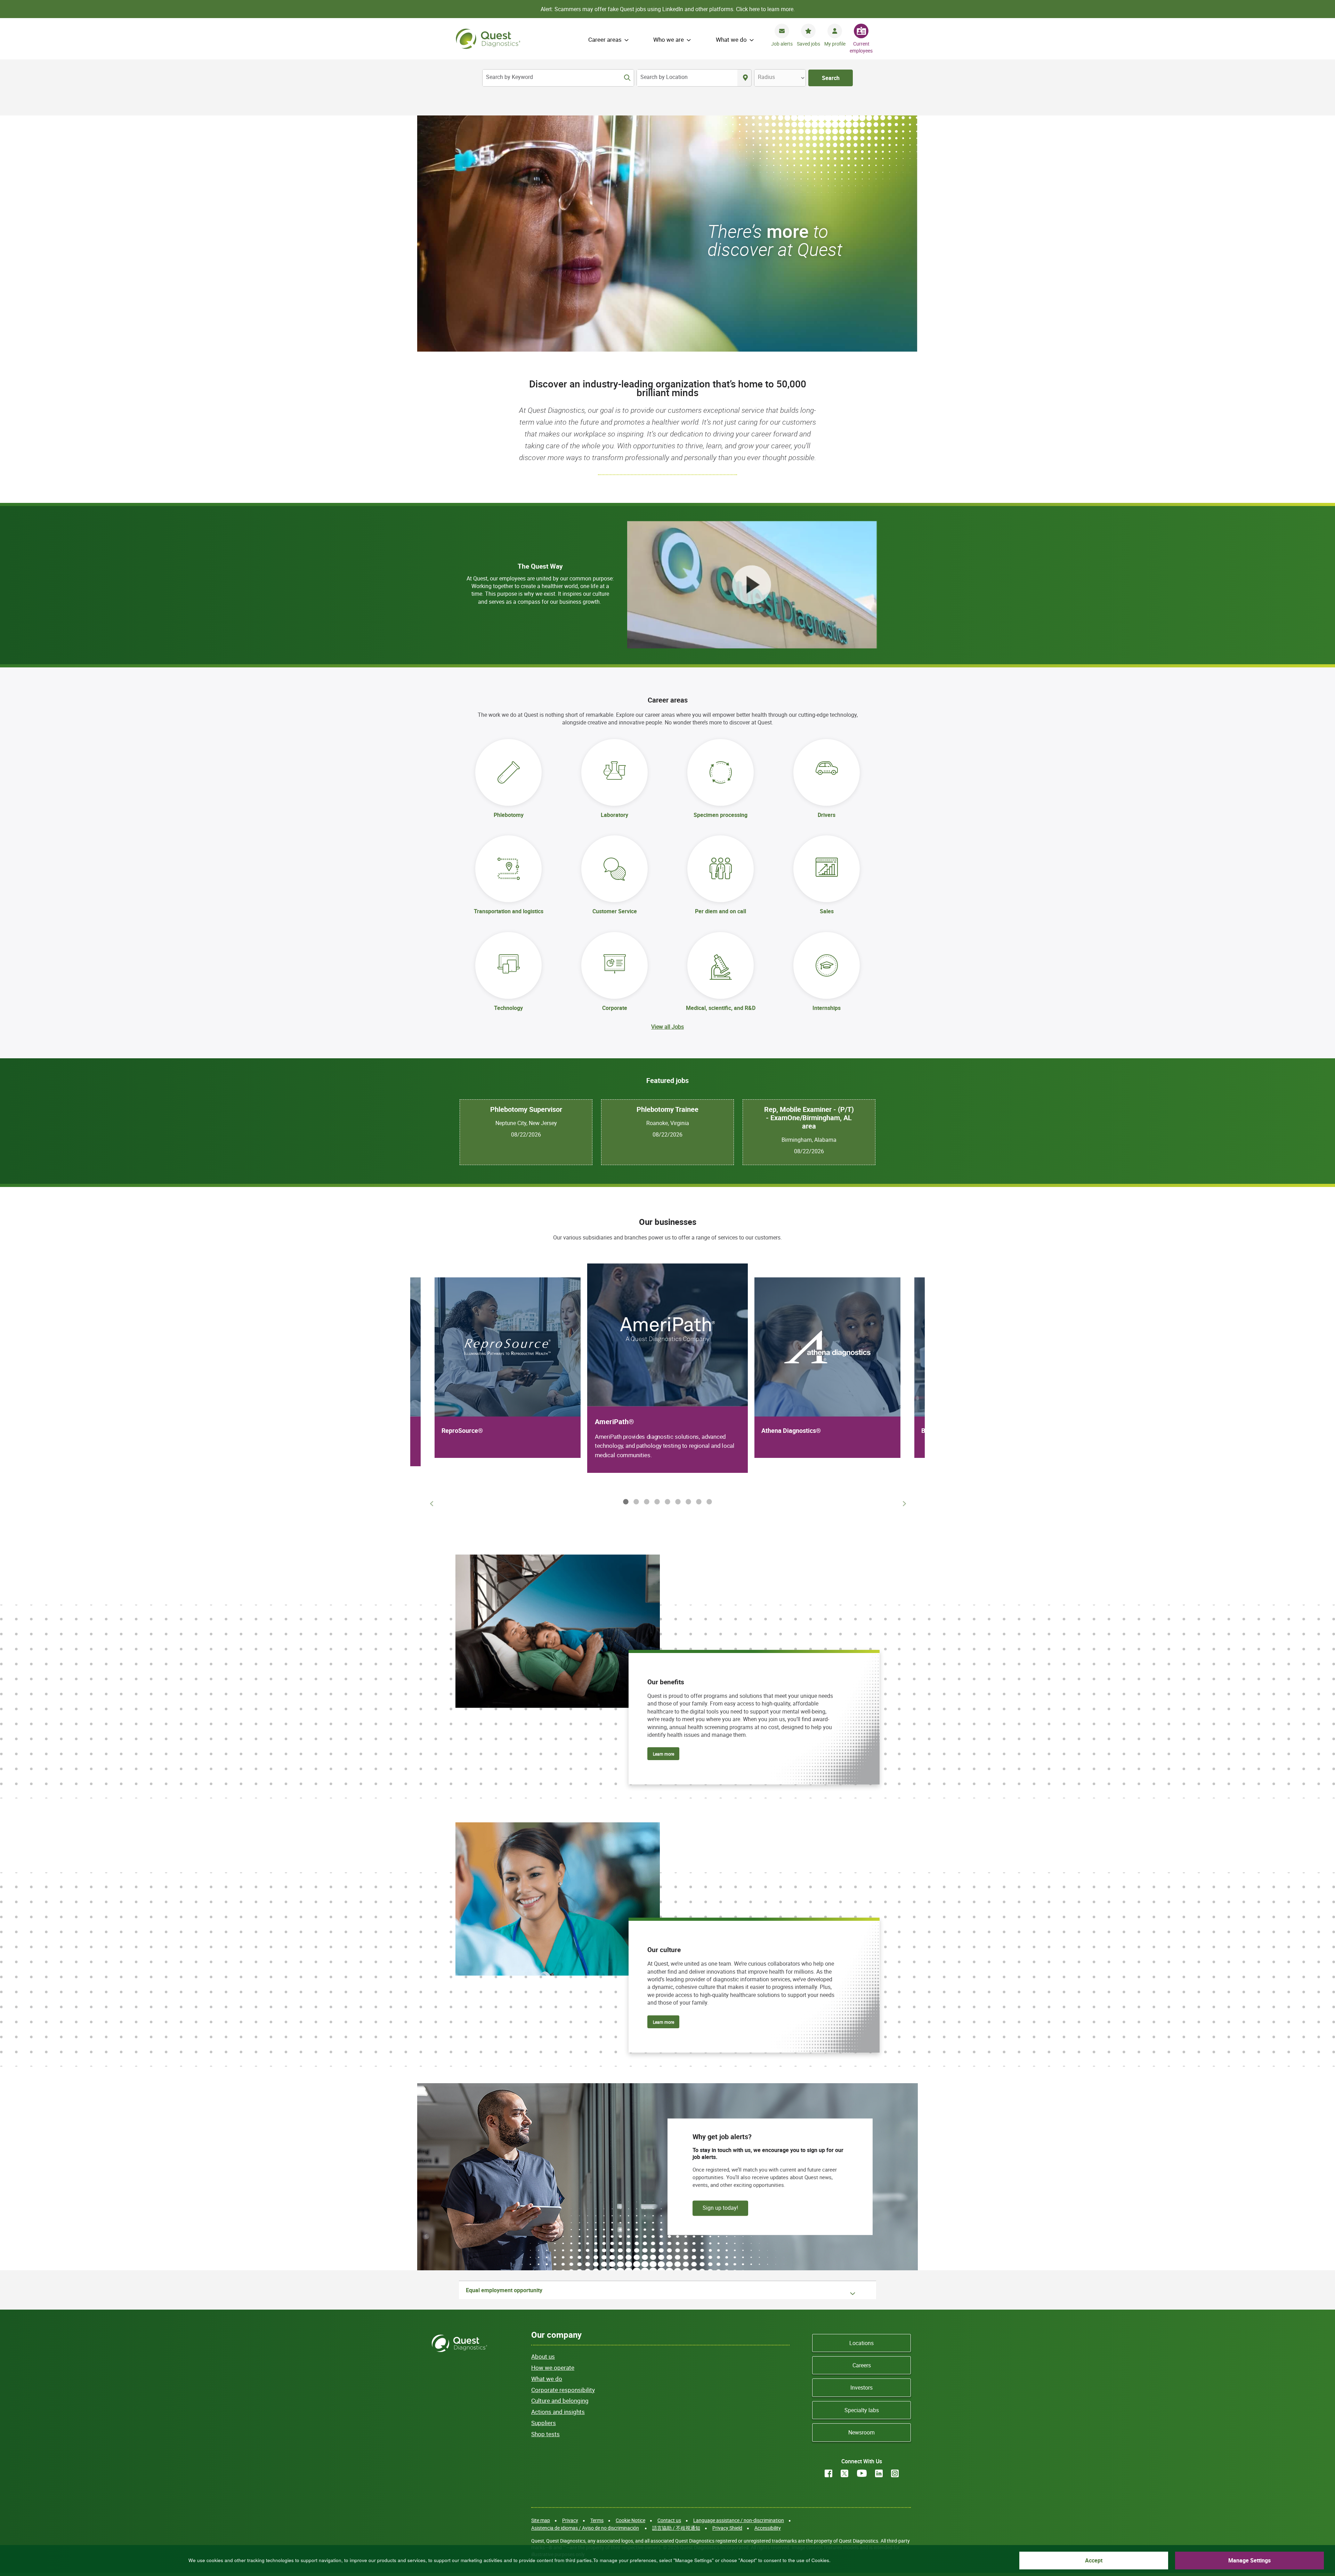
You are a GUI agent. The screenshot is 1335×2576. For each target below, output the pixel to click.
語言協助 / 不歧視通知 (676, 2528)
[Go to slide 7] (687, 1501)
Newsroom (861, 2432)
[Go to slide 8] (697, 1501)
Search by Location (664, 77)
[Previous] (431, 1503)
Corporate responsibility (563, 2390)
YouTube (862, 2473)
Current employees (861, 47)
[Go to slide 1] (624, 1501)
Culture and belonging (560, 2401)
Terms (597, 2520)
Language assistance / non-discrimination (739, 2520)
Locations (861, 2343)
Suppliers (544, 2423)
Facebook (828, 2473)
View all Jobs (667, 1027)
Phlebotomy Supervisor (526, 1109)
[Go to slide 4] (656, 1501)
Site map (541, 2520)
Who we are (669, 39)
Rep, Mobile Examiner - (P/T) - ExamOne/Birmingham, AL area (809, 1118)
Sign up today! (720, 2207)
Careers (862, 2365)
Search (831, 78)
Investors (861, 2388)
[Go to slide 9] (708, 1501)
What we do (731, 39)
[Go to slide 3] (645, 1501)
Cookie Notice (630, 2520)
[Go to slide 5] (666, 1501)
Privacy (570, 2520)
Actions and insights (558, 2412)
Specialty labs (862, 2410)
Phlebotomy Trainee (667, 1109)
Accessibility (768, 2528)
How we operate (553, 2368)
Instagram (895, 2473)
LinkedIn (879, 2473)
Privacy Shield (727, 2528)
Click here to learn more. (765, 9)
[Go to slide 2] (635, 1501)
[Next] (904, 1503)
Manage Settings (1249, 2560)
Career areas (605, 39)
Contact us (669, 2520)
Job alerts (782, 44)
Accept (1094, 2560)
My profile (835, 44)
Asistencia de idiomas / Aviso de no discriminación (585, 2528)
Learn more (664, 1754)
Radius (766, 77)
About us (543, 2356)
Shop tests (545, 2434)
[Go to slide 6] (677, 1501)
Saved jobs (808, 44)
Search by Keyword (509, 77)
